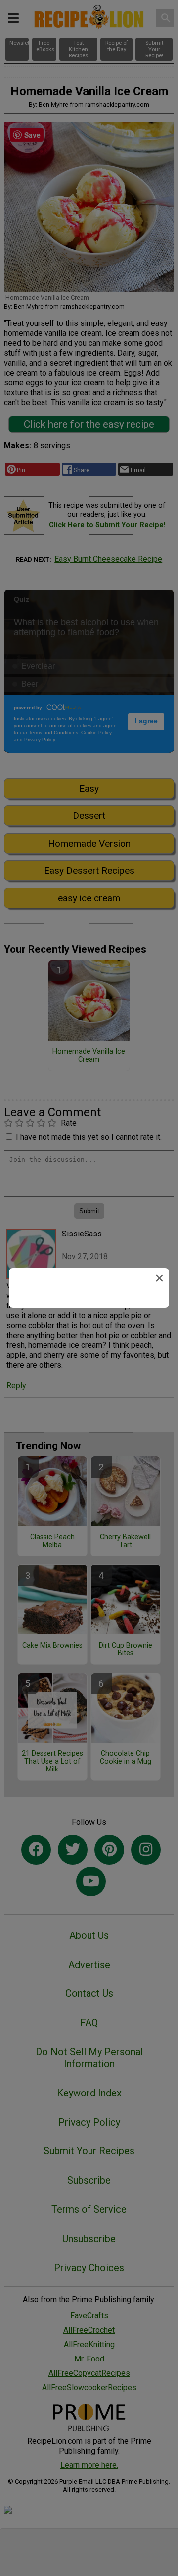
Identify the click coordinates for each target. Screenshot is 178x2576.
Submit (89, 1367)
